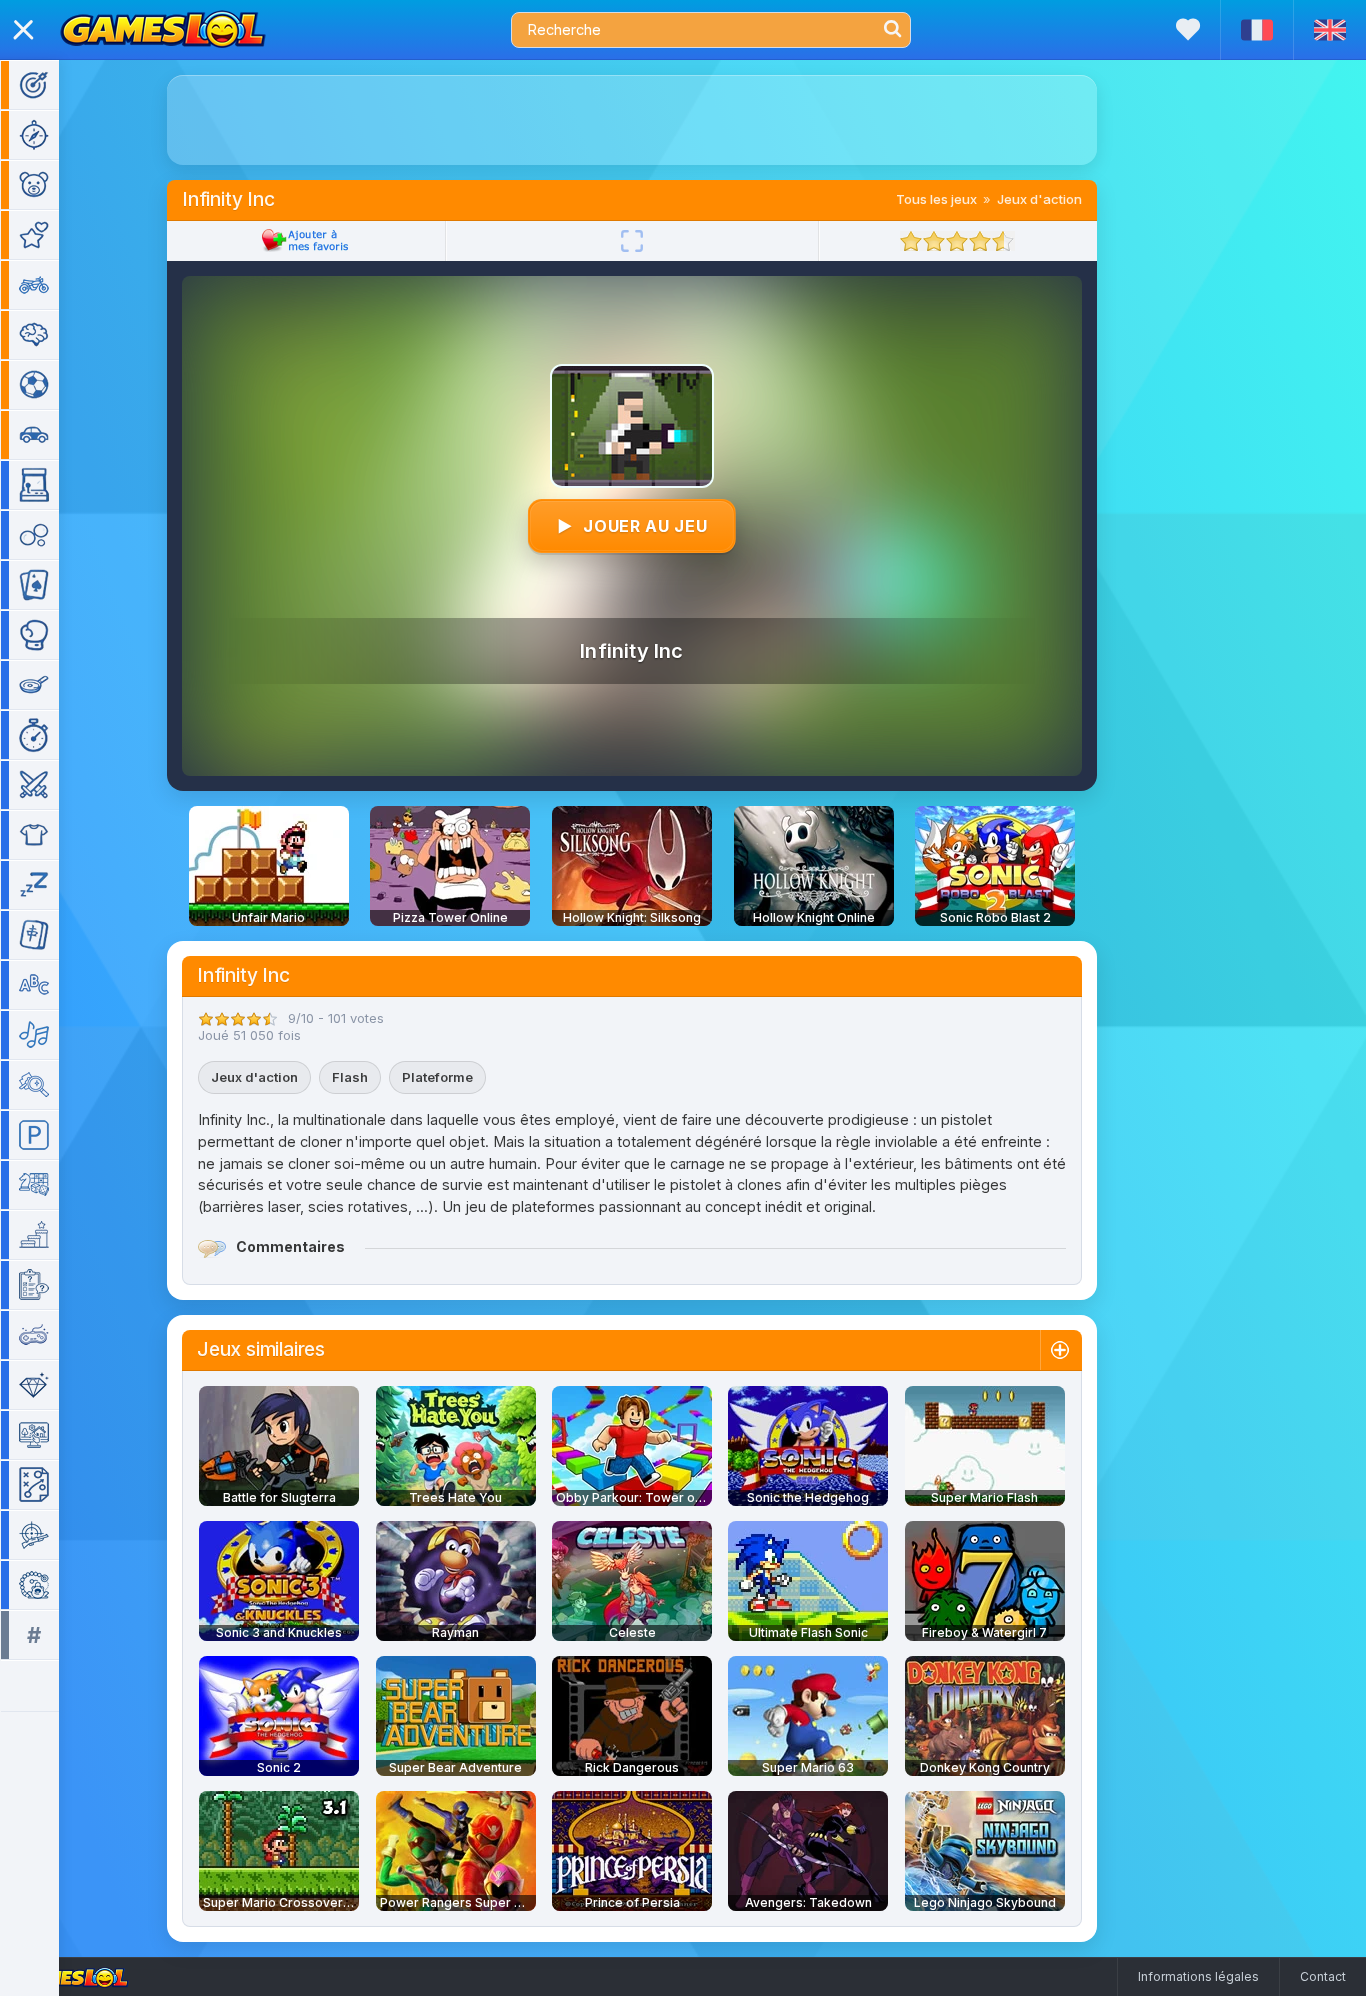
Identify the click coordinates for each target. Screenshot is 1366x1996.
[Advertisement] (632, 120)
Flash (350, 1077)
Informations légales (1198, 1976)
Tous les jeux (936, 199)
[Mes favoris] (1188, 29)
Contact (1323, 1976)
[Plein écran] (632, 241)
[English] (1329, 30)
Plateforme (437, 1077)
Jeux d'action (1039, 199)
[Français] (1256, 30)
